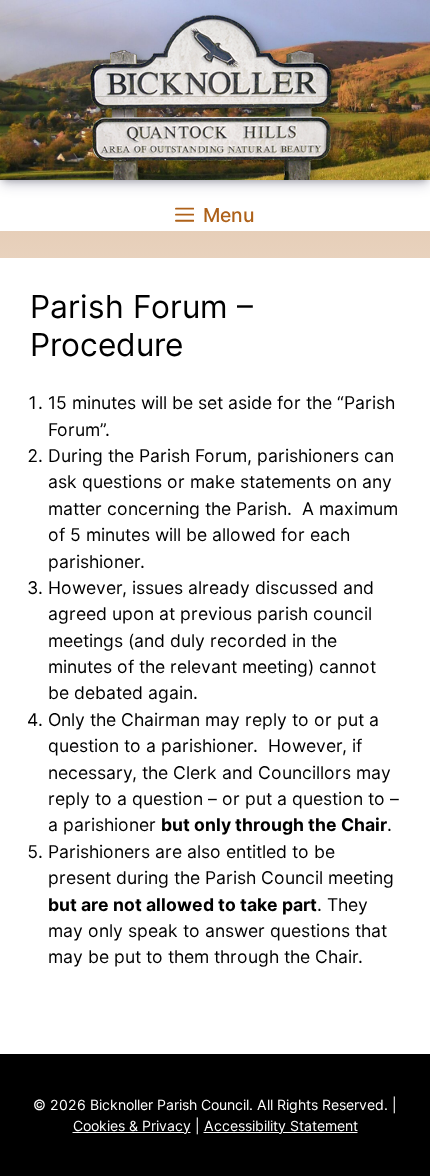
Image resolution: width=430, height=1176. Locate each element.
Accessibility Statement (281, 1125)
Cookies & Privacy (132, 1125)
